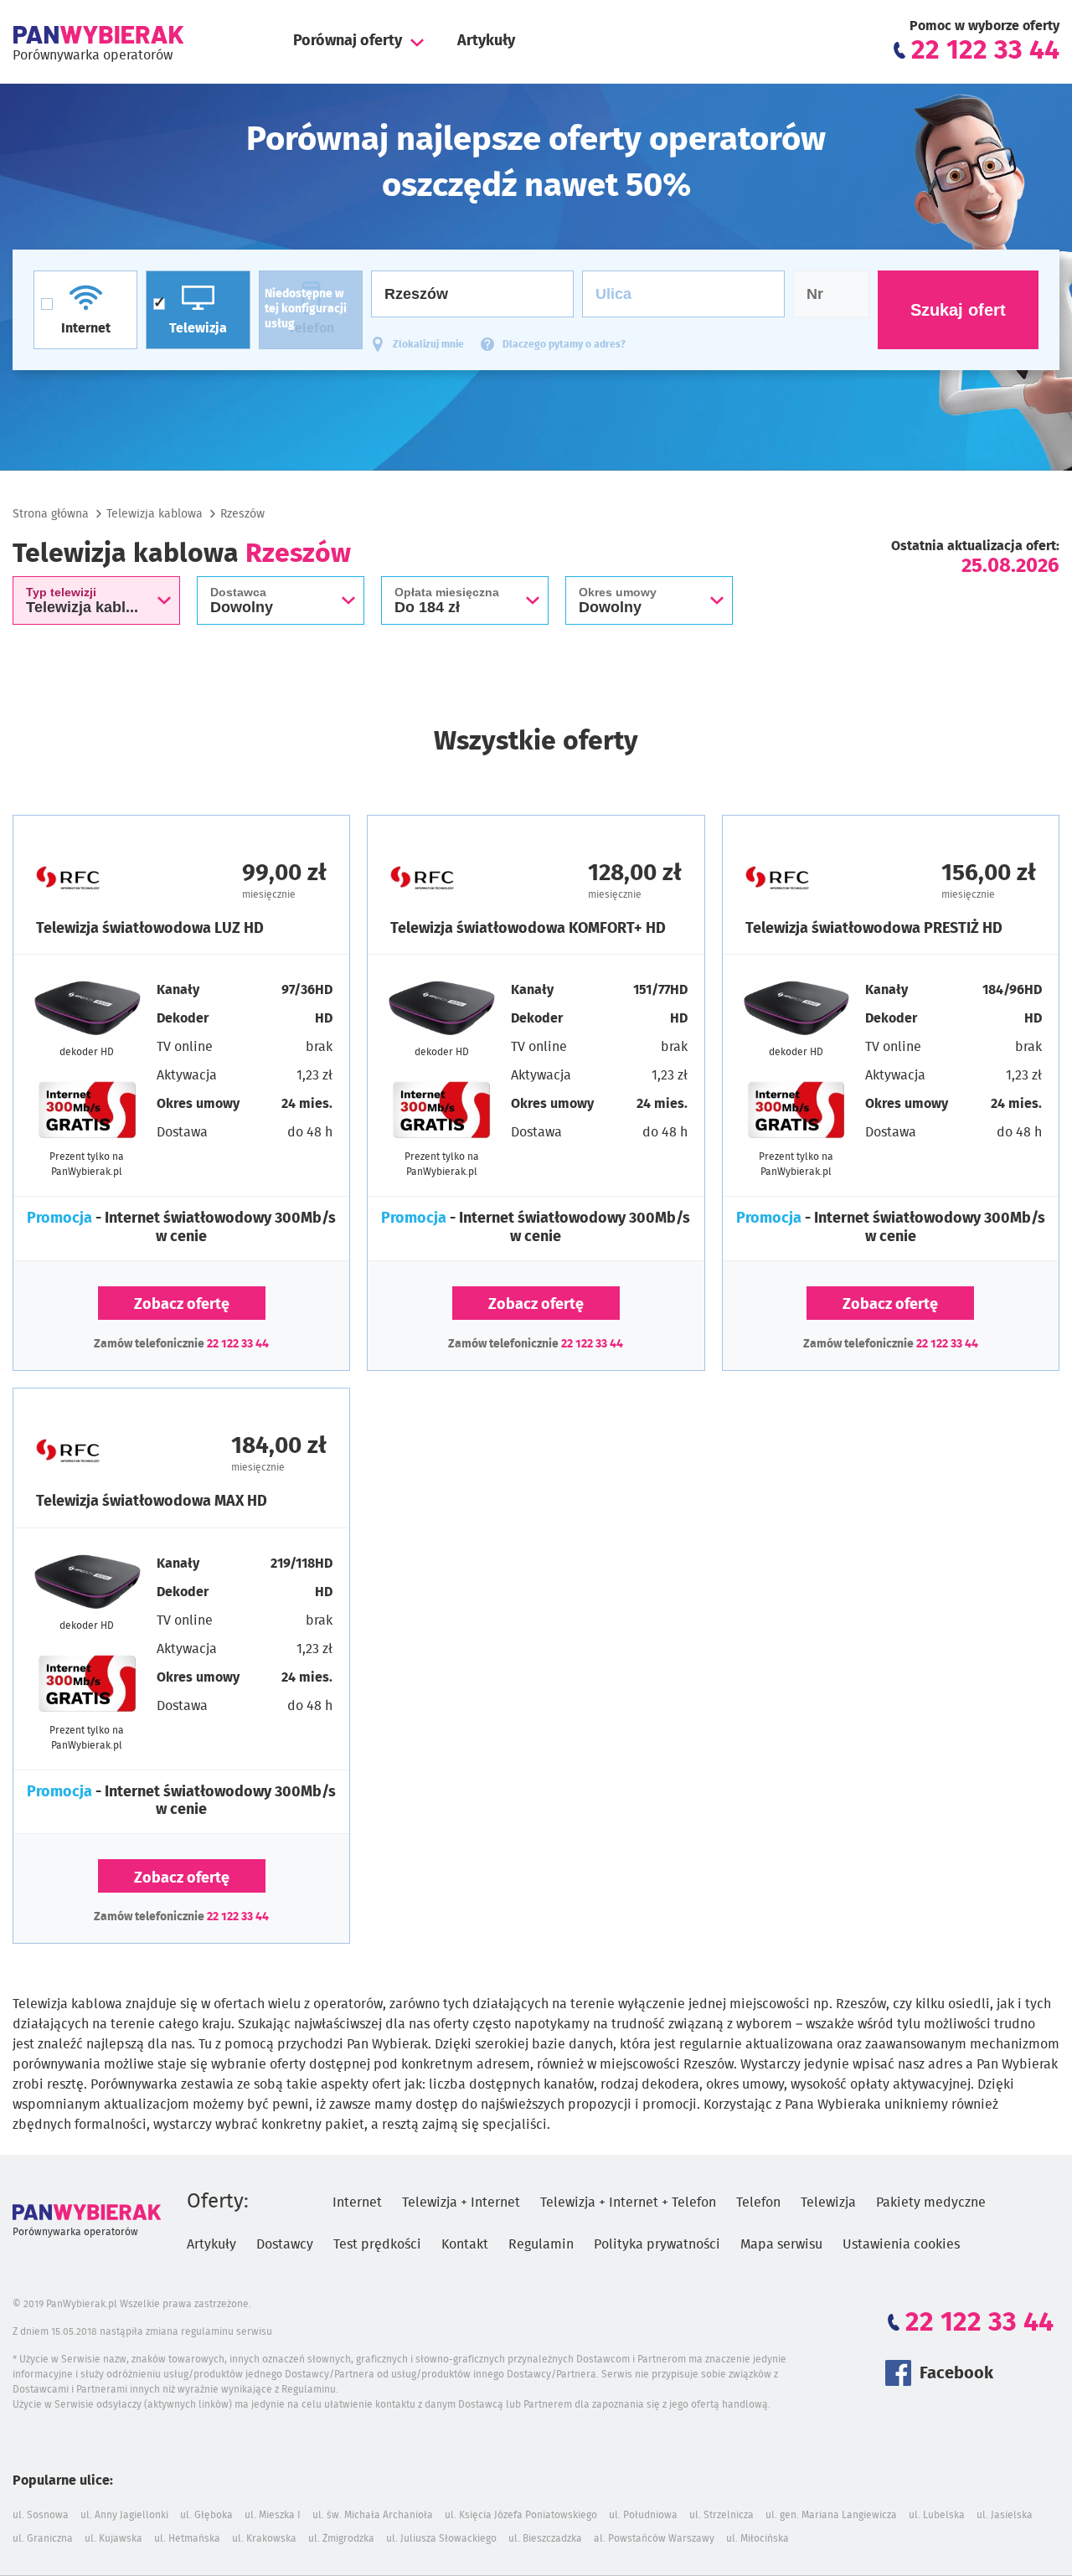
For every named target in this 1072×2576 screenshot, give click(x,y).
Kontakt (465, 2244)
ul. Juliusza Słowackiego (441, 2538)
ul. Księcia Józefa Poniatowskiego (521, 2515)
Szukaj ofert (958, 310)
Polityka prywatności (657, 2244)
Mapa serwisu (781, 2244)
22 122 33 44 (238, 1344)
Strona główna (51, 514)
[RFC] (109, 878)
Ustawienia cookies (901, 2244)
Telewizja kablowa (155, 514)
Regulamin (541, 2244)
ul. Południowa (643, 2515)
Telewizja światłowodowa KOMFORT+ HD (528, 929)
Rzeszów (242, 514)
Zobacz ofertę (182, 1305)
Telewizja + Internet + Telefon (628, 2202)
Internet (357, 2202)
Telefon (758, 2202)
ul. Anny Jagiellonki (124, 2515)
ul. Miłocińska (758, 2538)
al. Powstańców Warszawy (654, 2538)
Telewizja (828, 2202)
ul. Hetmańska (187, 2538)
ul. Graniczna (43, 2538)
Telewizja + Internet (461, 2202)
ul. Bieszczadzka (545, 2538)
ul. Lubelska (937, 2515)
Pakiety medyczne (931, 2202)
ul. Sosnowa (41, 2515)
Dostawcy (285, 2244)
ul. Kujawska (113, 2538)
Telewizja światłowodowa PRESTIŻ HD (874, 929)
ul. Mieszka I (273, 2515)
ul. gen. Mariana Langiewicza (831, 2515)
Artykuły (486, 41)
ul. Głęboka (206, 2515)
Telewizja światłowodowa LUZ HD (150, 929)
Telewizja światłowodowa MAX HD (152, 1502)
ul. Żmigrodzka (341, 2538)
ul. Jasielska (1005, 2515)
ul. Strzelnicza (722, 2515)
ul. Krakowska (264, 2538)
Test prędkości (377, 2244)
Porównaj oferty (348, 41)
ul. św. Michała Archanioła (373, 2515)
